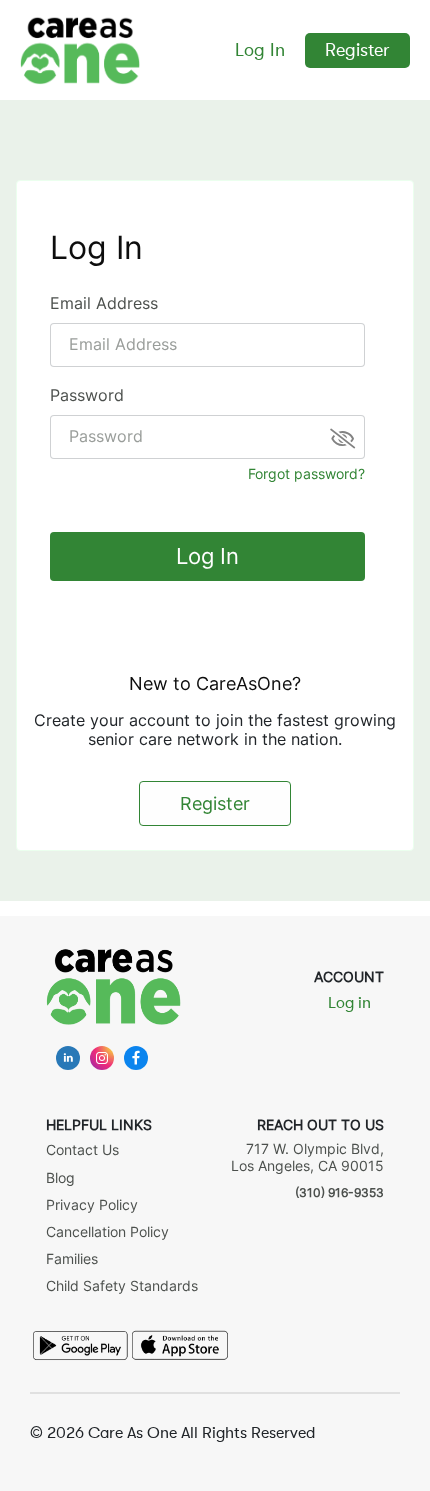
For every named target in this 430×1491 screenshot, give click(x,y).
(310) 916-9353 (339, 1192)
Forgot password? (306, 473)
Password (87, 395)
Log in (349, 1003)
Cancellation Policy (107, 1231)
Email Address (104, 303)
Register (357, 50)
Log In (260, 50)
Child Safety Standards (122, 1285)
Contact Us (82, 1149)
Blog (60, 1177)
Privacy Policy (92, 1204)
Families (72, 1258)
